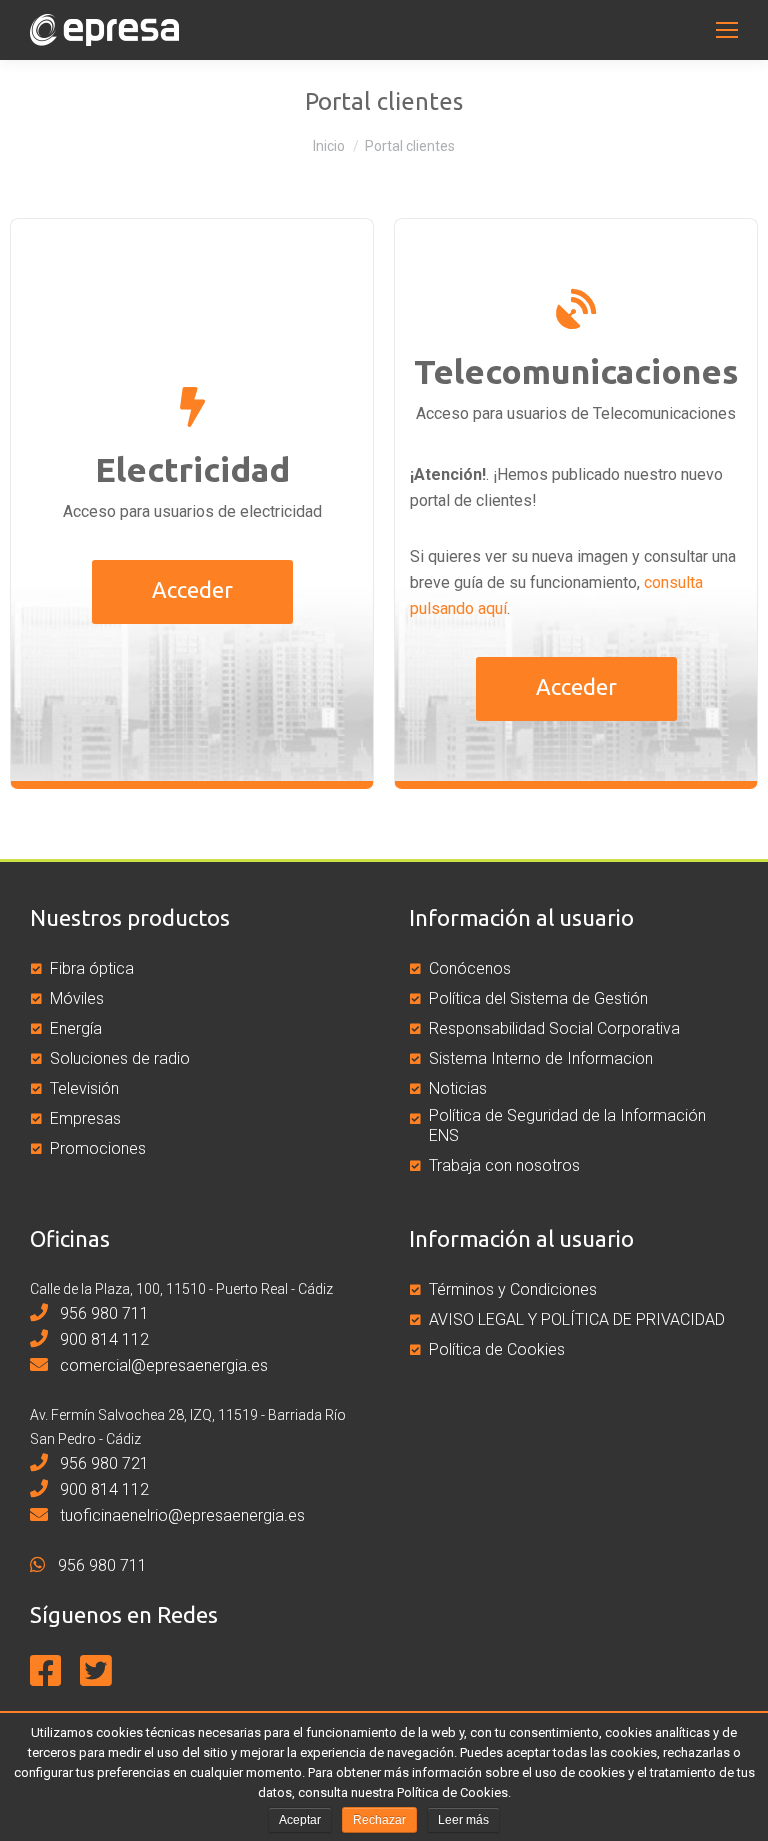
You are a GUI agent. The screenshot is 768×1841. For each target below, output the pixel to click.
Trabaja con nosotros (504, 1165)
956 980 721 (102, 1463)
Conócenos (470, 968)
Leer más (463, 1820)
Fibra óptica (92, 968)
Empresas (85, 1118)
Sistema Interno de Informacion (541, 1058)
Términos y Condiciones (513, 1289)
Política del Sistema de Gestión (538, 998)
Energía (76, 1028)
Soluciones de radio (120, 1058)
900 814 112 (102, 1339)
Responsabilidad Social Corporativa (554, 1028)
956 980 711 (102, 1313)
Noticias (458, 1088)
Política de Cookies (497, 1349)
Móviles (77, 998)
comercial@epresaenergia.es (162, 1365)
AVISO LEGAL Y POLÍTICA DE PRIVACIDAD (577, 1319)
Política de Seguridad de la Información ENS (567, 1125)
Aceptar (300, 1820)
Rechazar (379, 1820)
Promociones (98, 1148)
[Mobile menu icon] (727, 30)
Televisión (84, 1088)
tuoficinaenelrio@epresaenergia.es (180, 1515)
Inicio (329, 146)
